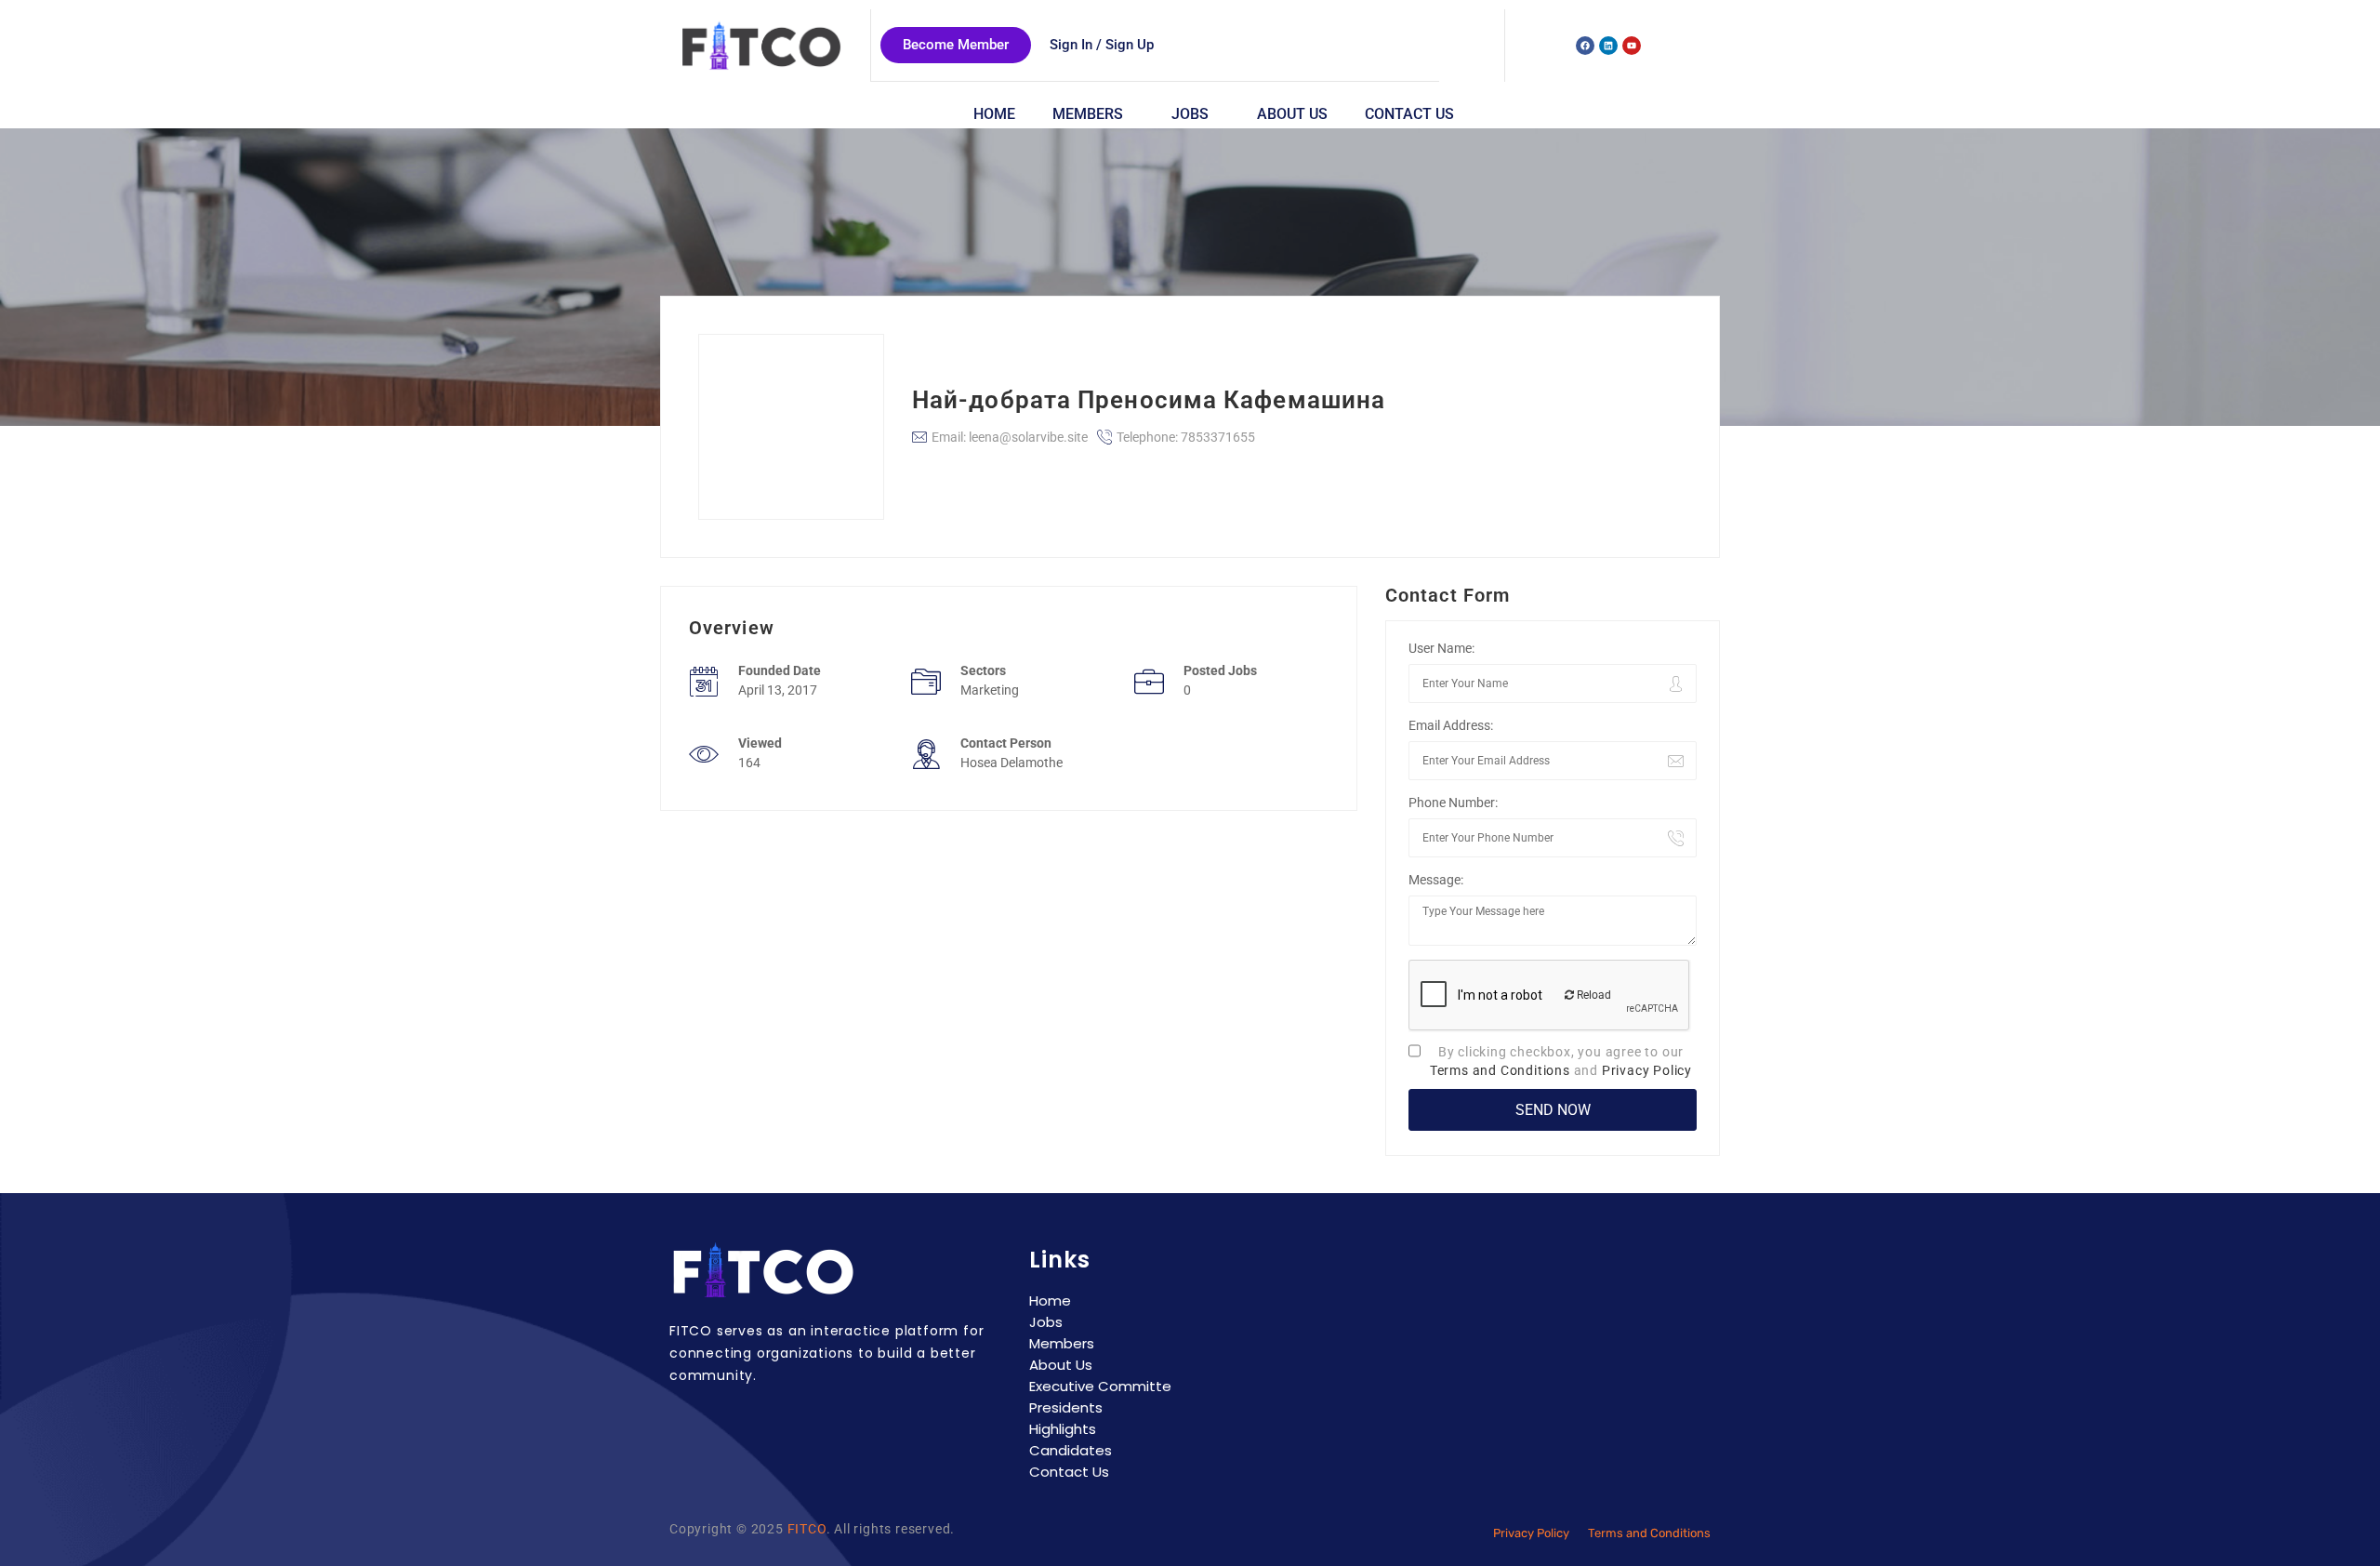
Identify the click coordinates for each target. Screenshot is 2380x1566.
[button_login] (1102, 45)
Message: (1436, 880)
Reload (1593, 995)
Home (994, 114)
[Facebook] (1585, 46)
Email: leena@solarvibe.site (1010, 437)
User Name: (1441, 648)
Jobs (1190, 114)
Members (1088, 114)
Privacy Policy (1647, 1070)
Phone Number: (1453, 803)
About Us (1292, 114)
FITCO (807, 1529)
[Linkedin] (1608, 46)
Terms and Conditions (1500, 1070)
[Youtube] (1632, 46)
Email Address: (1451, 725)
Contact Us (1409, 114)
